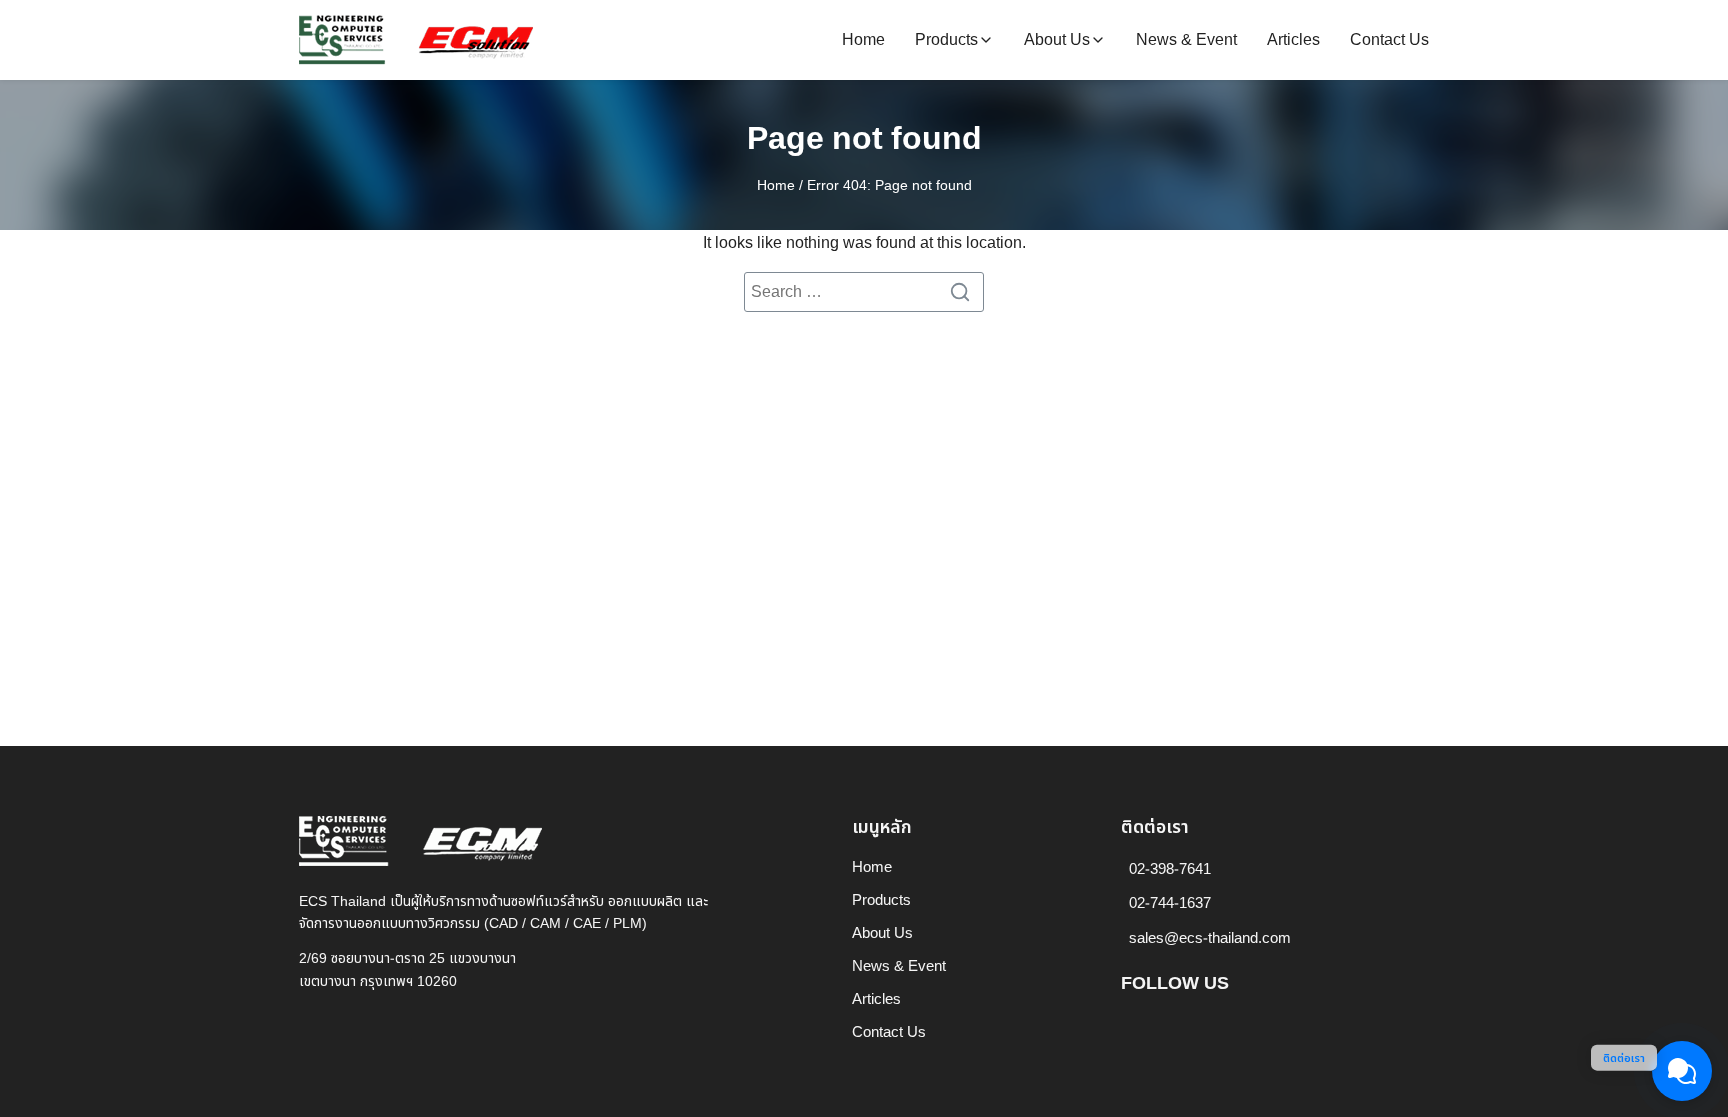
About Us (1057, 40)
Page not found (864, 139)
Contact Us (1389, 40)
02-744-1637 (1170, 903)
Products (946, 40)
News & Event (1186, 40)
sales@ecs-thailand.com (1210, 938)
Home (863, 40)
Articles (1293, 40)
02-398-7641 (1170, 869)
